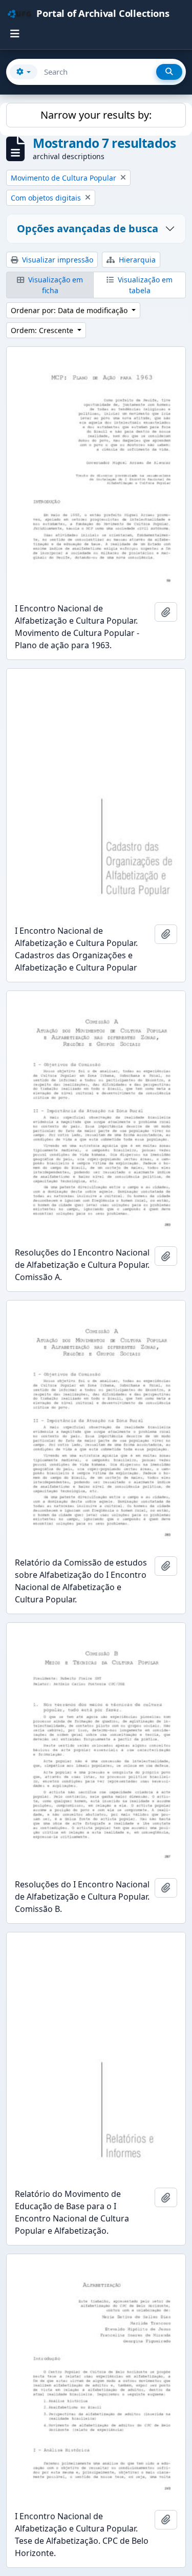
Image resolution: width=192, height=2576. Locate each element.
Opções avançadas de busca (88, 228)
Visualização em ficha (55, 285)
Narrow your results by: (96, 115)
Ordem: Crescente (43, 330)
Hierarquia (136, 260)
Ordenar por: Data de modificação (70, 310)
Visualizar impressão (57, 260)
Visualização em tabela (144, 285)
